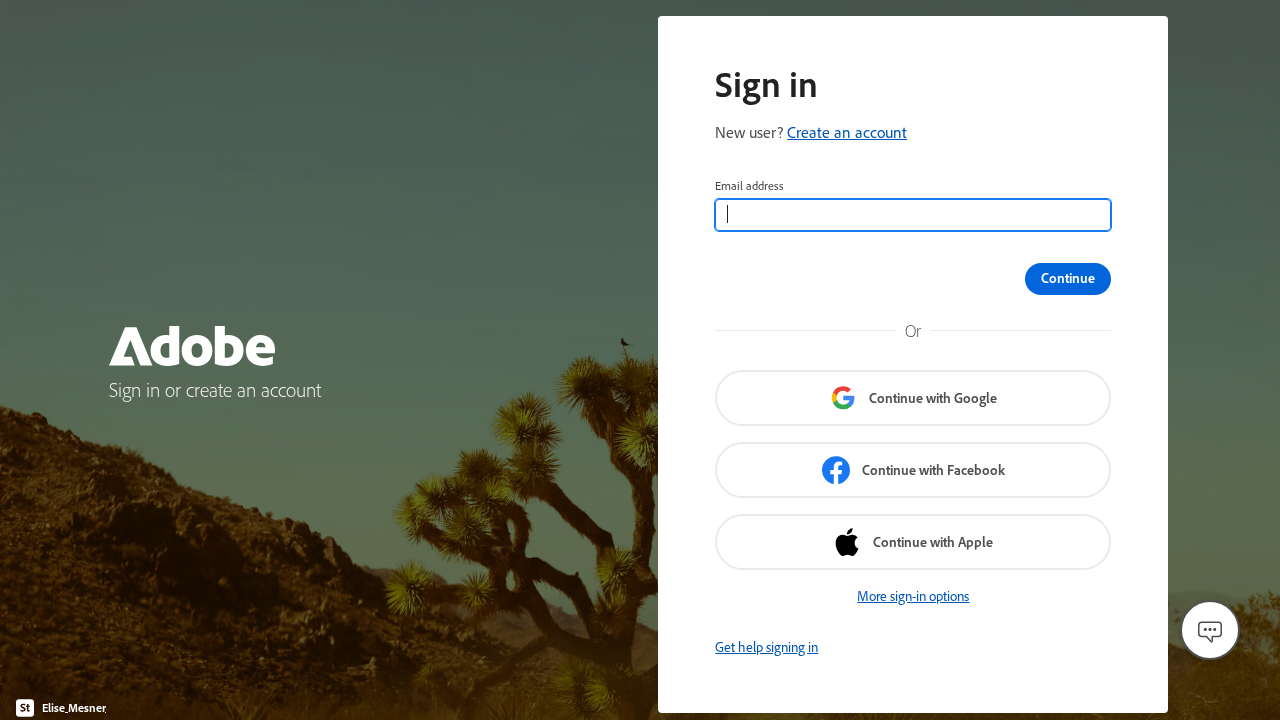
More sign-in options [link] (913, 596)
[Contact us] (1210, 630)
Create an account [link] (847, 132)
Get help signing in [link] (766, 647)
